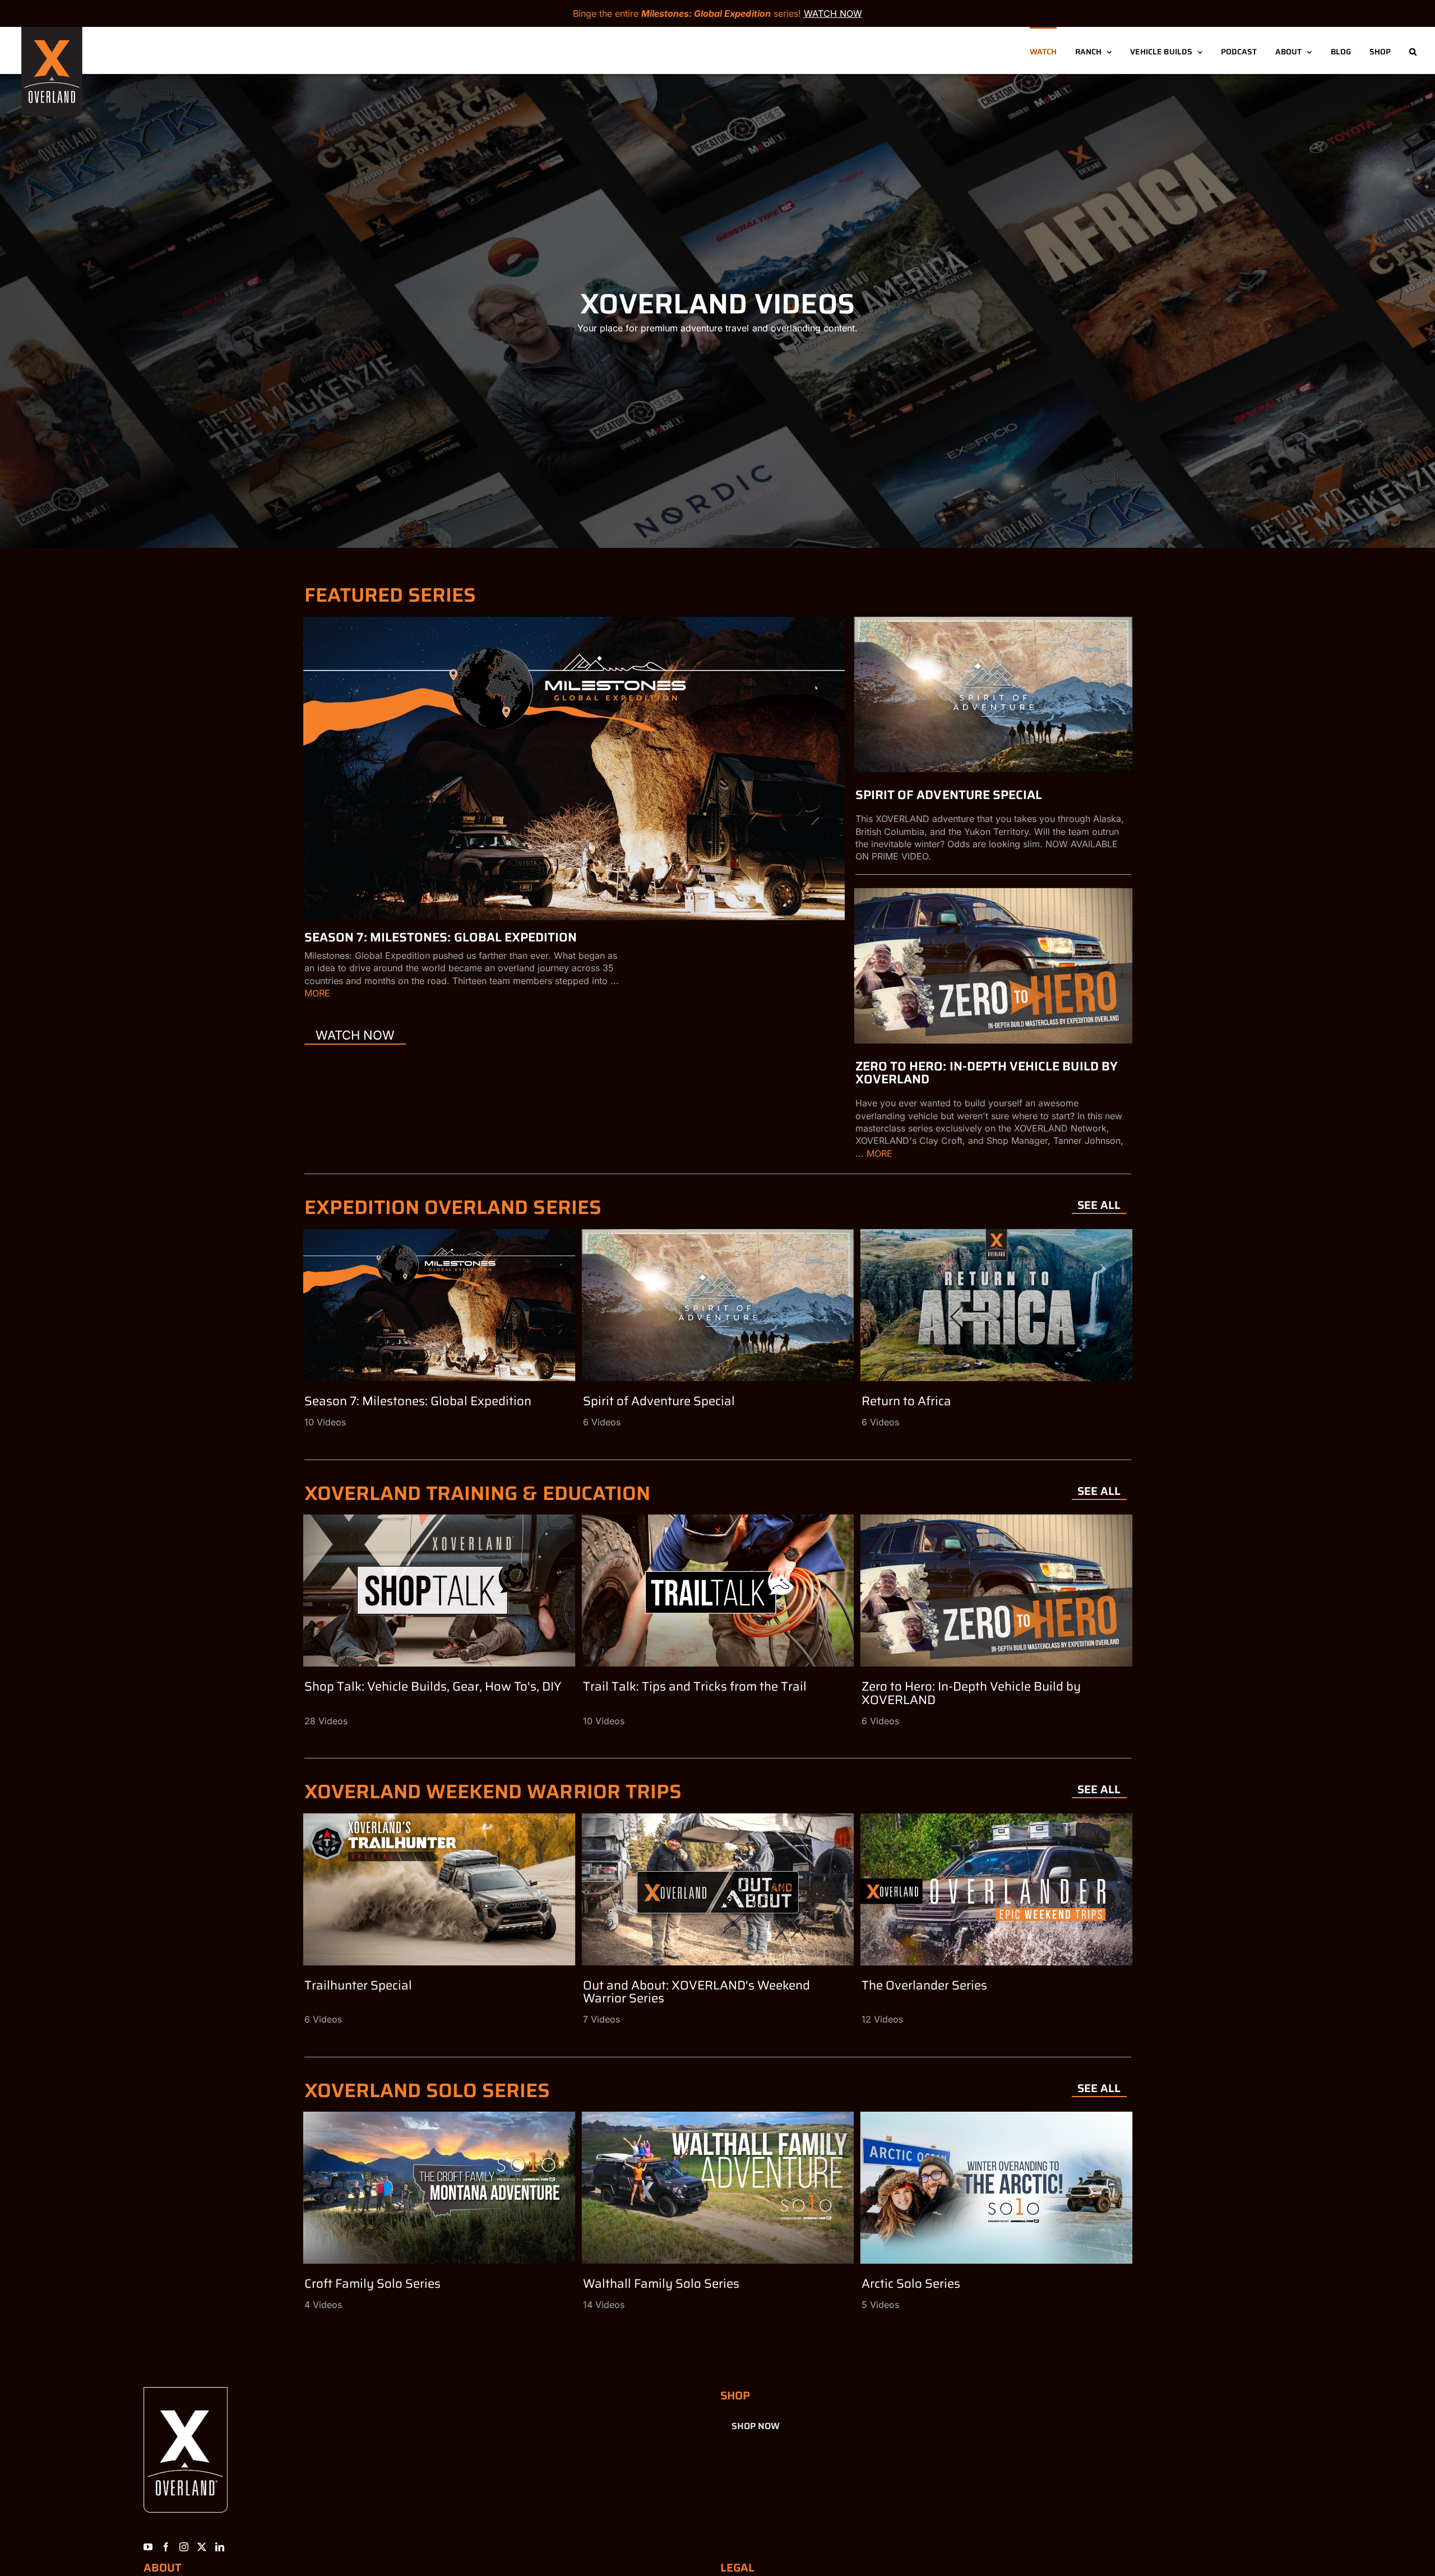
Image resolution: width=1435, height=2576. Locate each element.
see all (1099, 1205)
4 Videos (323, 2305)
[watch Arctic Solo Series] (996, 2188)
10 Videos (325, 1422)
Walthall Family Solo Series (661, 2284)
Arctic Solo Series (911, 2284)
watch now (355, 1035)
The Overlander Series (924, 1985)
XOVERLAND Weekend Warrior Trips (493, 1791)
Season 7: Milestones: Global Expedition (441, 937)
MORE (317, 993)
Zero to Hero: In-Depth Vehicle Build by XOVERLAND (987, 1073)
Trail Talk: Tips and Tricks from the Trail (695, 1686)
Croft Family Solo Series (372, 2284)
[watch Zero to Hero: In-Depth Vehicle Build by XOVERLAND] (993, 966)
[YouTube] (148, 2547)
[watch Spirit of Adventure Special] (993, 694)
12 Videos (882, 2019)
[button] (1413, 50)
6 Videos (602, 1422)
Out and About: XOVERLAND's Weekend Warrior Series (696, 1992)
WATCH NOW (833, 13)
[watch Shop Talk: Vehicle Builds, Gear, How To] (439, 1591)
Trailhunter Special (358, 1985)
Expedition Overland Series (453, 1207)
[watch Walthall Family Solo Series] (717, 2188)
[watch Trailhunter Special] (439, 1889)
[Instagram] (184, 2547)
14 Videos (604, 2305)
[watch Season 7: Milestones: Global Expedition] (574, 768)
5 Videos (880, 2305)
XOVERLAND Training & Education (478, 1493)
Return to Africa (906, 1401)
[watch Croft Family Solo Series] (439, 2188)
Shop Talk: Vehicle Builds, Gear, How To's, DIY (433, 1686)
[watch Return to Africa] (996, 1305)
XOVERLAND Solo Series (427, 2090)
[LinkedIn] (220, 2547)
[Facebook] (166, 2547)
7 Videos (601, 2019)
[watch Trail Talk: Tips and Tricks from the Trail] (717, 1591)
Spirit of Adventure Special (949, 795)
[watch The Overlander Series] (996, 1889)
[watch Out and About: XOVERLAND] (717, 1889)
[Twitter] (202, 2547)
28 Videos (326, 1721)
